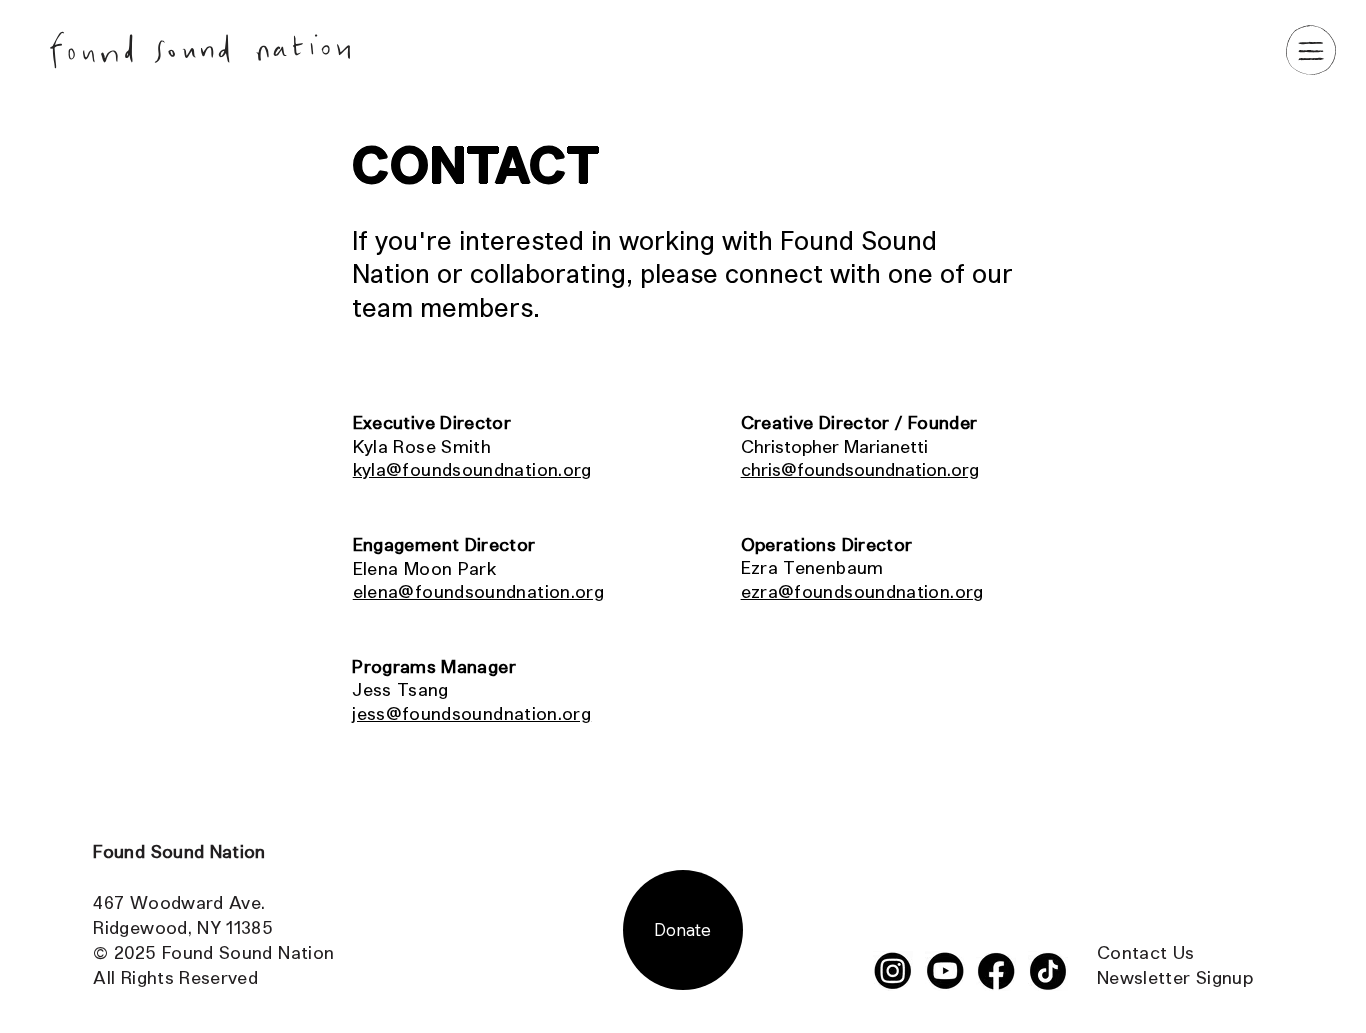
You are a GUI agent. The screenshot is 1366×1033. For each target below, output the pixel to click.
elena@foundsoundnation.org (478, 591)
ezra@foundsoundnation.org (862, 591)
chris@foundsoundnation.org (860, 469)
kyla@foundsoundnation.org (472, 469)
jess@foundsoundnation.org (471, 713)
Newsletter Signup (1175, 977)
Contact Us (1146, 952)
